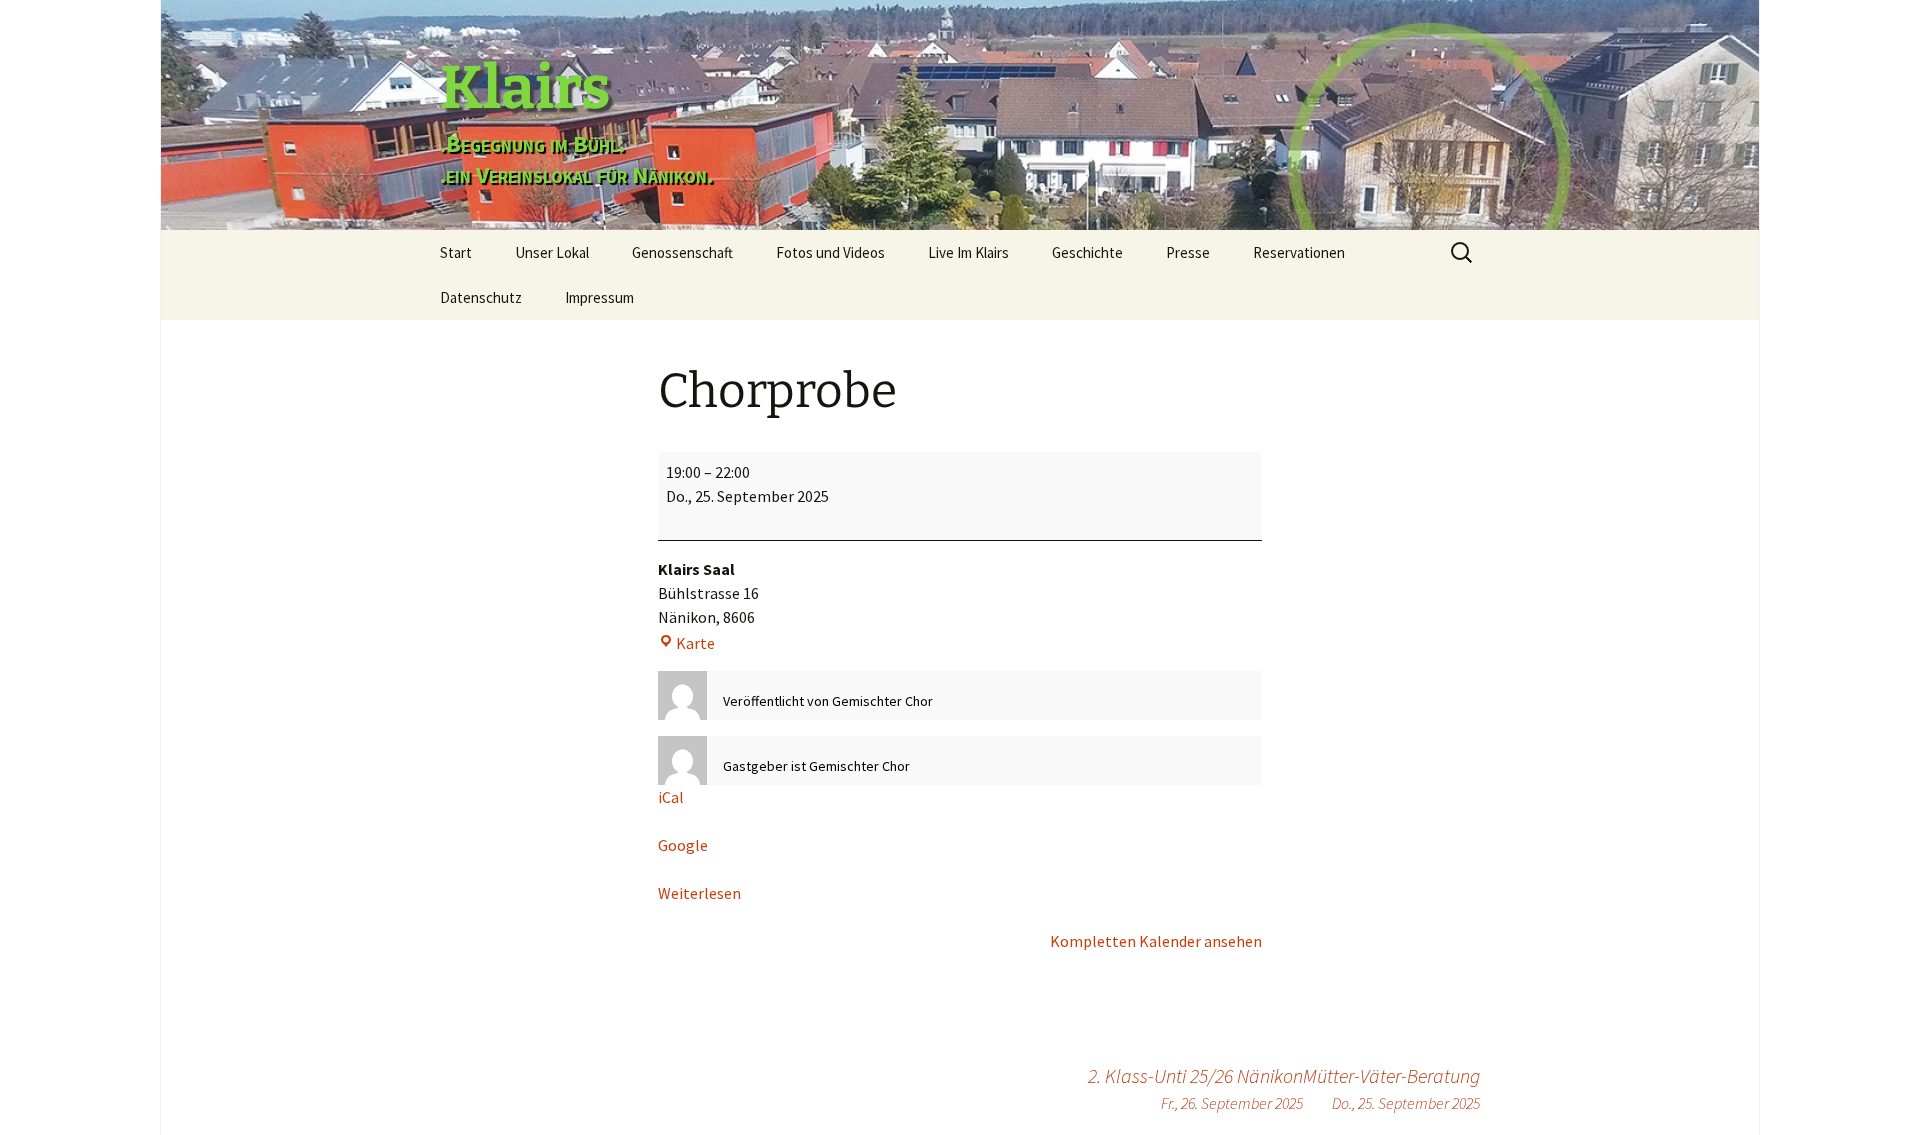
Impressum (599, 297)
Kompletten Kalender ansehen (1156, 941)
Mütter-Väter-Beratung (1391, 1088)
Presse (1188, 252)
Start (456, 252)
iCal (671, 797)
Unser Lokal (552, 252)
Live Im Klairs (968, 252)
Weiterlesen (699, 893)
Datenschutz (481, 297)
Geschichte (1087, 252)
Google (683, 845)
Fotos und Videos (830, 252)
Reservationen (1299, 252)
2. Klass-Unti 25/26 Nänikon (1195, 1088)
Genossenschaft (682, 252)
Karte (695, 643)
